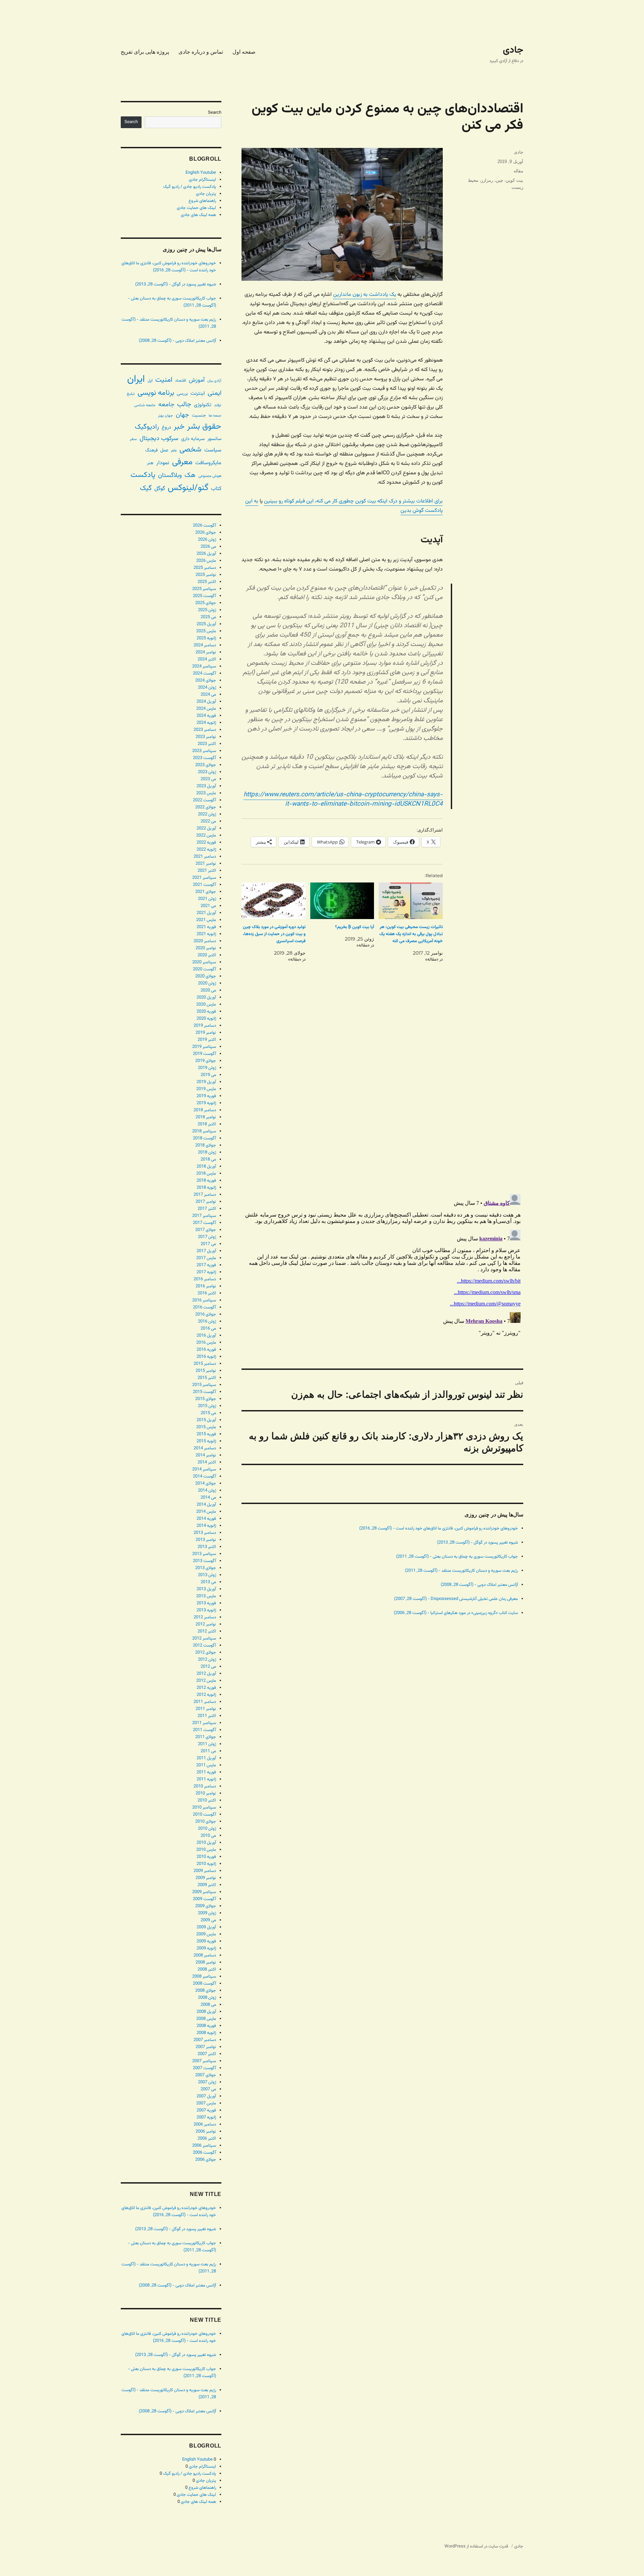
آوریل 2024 (206, 702)
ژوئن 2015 (207, 1406)
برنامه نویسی (156, 393)
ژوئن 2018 (207, 1152)
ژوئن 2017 (207, 1237)
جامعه (166, 405)
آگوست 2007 (204, 2068)
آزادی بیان (214, 381)
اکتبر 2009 (207, 1885)
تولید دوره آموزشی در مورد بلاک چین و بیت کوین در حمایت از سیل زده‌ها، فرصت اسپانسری (274, 934)
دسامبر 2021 (205, 857)
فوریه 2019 (206, 1096)
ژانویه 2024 (206, 723)
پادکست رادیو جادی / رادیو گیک (190, 187)
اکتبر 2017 (207, 1209)
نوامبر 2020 (206, 948)
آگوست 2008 (204, 1984)
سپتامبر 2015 (204, 1385)
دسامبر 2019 (205, 1026)
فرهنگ (151, 450)
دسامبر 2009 (205, 1871)
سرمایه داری (193, 439)
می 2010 (208, 1836)
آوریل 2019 (206, 1082)
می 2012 (208, 1667)
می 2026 (208, 547)
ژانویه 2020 (206, 1019)
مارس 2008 (206, 2019)
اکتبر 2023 (207, 744)
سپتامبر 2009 (204, 1892)
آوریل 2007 (206, 2096)
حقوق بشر (204, 427)
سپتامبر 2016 (204, 1300)
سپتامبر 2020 (204, 962)
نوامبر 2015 (206, 1371)
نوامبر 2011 (206, 1709)
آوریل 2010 (206, 1843)
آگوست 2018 (204, 1138)
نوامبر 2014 (206, 1455)
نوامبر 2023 (206, 737)
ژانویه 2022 (206, 850)
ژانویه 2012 (206, 1695)
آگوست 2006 (204, 2153)
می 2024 (208, 695)
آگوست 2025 (204, 596)
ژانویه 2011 (206, 1779)
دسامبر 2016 (205, 1279)
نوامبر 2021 (206, 864)
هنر (150, 463)
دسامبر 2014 (205, 1448)
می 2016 (208, 1329)
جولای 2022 (206, 807)
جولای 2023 (206, 765)
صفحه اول (244, 52)
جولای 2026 (206, 533)
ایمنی (214, 393)
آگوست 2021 (204, 885)
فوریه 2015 (206, 1434)
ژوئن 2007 (207, 2082)
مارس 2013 (206, 1596)
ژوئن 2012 (207, 1660)
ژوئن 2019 (207, 1068)
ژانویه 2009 (206, 1948)
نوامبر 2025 (206, 575)
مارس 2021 (206, 920)
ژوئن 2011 (207, 1744)
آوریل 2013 (206, 1589)
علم (174, 450)
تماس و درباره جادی (201, 52)
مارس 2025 (206, 631)
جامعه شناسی (145, 405)
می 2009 (208, 1920)
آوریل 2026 (206, 554)
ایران (136, 379)
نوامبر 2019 (206, 1033)
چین (499, 180)
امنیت (164, 380)
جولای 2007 (206, 2075)
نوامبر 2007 (206, 2047)
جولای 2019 (206, 1061)
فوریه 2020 (206, 1012)
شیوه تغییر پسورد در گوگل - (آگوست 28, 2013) (477, 1543)
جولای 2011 (206, 1737)
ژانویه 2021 (206, 934)
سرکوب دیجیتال (159, 439)
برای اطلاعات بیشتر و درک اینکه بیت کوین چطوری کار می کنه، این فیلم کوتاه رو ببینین (353, 501)
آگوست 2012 (204, 1646)
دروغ (166, 427)
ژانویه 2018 (206, 1188)
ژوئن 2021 (207, 899)
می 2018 (208, 1160)
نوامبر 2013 (206, 1540)
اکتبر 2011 (207, 1716)
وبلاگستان (170, 475)
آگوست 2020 (204, 969)
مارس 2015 (206, 1427)
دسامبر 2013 (205, 1533)
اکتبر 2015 (207, 1378)
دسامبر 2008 (205, 1955)
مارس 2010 (206, 1850)
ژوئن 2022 (207, 814)
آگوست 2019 (204, 1054)
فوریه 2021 (206, 927)
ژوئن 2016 (207, 1322)
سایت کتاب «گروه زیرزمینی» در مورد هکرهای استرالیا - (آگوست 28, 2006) (456, 1613)
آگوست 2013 (204, 1561)
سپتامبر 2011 (204, 1723)
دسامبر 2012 (205, 1617)
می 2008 (208, 2005)
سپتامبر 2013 (204, 1554)
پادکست (143, 475)
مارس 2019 (206, 1089)
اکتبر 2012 (207, 1631)
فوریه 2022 (206, 843)
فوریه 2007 (206, 2110)
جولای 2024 (206, 681)
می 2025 (208, 617)
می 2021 (208, 906)
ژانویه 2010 (206, 1864)
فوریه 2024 (206, 716)
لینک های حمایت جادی (196, 208)
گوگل (160, 489)
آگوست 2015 (204, 1392)
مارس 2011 (206, 1765)
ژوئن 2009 (207, 1913)
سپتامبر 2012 (204, 1639)
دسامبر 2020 (205, 941)
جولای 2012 (206, 1653)
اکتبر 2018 (207, 1124)
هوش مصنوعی (210, 476)
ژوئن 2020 (207, 983)
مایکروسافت (208, 463)
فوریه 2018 (206, 1181)
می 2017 (208, 1244)
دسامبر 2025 (205, 568)
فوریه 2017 (206, 1265)
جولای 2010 (206, 1822)
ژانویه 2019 (206, 1103)
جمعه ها (215, 416)
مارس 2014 (206, 1512)
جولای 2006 (206, 2160)
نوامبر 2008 (206, 1963)
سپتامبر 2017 (204, 1216)
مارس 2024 (206, 709)
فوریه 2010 (206, 1857)
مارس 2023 (206, 793)
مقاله (518, 171)
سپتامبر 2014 (204, 1469)
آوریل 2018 (206, 1167)
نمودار (163, 463)
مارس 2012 (206, 1681)
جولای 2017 (206, 1230)
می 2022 (208, 821)
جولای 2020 (206, 976)
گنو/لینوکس (188, 488)
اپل (150, 381)
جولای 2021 (206, 892)
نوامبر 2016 (206, 1286)
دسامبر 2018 (205, 1110)
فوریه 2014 (206, 1519)
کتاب (216, 489)
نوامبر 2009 (206, 1878)
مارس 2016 (206, 1343)
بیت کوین (515, 180)
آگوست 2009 (204, 1899)
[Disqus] (382, 1094)
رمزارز (487, 180)
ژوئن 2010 (207, 1829)
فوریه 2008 (206, 2026)
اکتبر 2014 (207, 1462)
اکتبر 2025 (207, 582)
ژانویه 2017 (206, 1272)
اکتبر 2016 (207, 1293)
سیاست (213, 450)
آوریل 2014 (206, 1505)
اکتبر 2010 (207, 1801)
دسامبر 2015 (205, 1364)
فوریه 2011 (206, 1772)
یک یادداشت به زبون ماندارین (365, 295)
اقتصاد (181, 381)
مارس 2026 (206, 561)
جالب (184, 405)
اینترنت (198, 393)
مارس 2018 (206, 1174)
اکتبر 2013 (207, 1547)
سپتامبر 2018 (204, 1131)
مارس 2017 (206, 1258)
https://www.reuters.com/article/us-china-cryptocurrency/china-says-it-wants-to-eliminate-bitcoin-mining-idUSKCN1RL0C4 (343, 799)
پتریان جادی (206, 194)
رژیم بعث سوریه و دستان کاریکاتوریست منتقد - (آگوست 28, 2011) (461, 1571)
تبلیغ (131, 394)
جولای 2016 (206, 1314)
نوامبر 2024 (206, 652)
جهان (182, 415)
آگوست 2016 (204, 1307)
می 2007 (208, 2089)
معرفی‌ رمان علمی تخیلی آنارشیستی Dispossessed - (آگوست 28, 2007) (456, 1599)
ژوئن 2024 (207, 688)
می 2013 (208, 1582)
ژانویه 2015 (206, 1441)
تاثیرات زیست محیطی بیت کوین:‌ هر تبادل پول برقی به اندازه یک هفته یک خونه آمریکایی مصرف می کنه (411, 934)
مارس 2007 (206, 2103)
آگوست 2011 (204, 1730)
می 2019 (208, 1075)
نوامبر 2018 (206, 1117)
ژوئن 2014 (207, 1491)
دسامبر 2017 (205, 1195)
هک (190, 475)
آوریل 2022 (206, 828)
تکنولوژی (203, 405)
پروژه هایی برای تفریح (145, 52)
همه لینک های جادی (198, 215)
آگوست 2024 (204, 674)
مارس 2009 (206, 1934)
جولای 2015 (206, 1399)
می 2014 (208, 1498)
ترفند (218, 405)
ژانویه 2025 (206, 638)
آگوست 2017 (204, 1223)
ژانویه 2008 (206, 2033)
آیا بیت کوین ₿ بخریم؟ (355, 927)
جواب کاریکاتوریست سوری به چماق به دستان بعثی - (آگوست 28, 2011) (457, 1557)
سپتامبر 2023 (204, 751)
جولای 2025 (206, 603)
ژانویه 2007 (206, 2117)
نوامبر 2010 (206, 1793)
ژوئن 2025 (207, 610)
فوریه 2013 (206, 1603)
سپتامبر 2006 (204, 2146)
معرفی (182, 462)
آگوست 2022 (204, 800)
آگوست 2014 (204, 1477)
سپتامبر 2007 (204, 2061)
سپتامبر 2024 (204, 666)
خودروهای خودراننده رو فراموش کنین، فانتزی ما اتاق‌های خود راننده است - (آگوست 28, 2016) (439, 1528)
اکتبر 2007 (207, 2054)
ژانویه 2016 (206, 1357)
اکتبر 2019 (207, 1040)
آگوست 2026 (204, 526)
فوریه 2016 (206, 1350)
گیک (146, 488)
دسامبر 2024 (205, 645)
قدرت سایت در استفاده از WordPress (476, 2546)
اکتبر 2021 (207, 871)
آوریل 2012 (206, 1674)
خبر (179, 427)
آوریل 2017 (206, 1251)
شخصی (191, 450)
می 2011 (208, 1751)
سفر (133, 439)
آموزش (197, 380)
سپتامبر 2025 (204, 589)
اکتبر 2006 (207, 2139)
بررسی (182, 394)
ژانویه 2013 (206, 1610)
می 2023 (208, 779)
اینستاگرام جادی (202, 180)
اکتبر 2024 (207, 659)
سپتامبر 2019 (204, 1047)
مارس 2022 (206, 836)
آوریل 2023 (206, 786)
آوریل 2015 (206, 1420)
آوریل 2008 (206, 2012)
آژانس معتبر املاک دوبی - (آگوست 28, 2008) (479, 1585)
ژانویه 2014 (206, 1526)
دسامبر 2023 (205, 730)
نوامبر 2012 (206, 1624)
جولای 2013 (206, 1568)
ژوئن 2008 (207, 1998)
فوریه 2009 (206, 1941)
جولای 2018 (206, 1145)
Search (215, 113)
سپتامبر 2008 (204, 1977)
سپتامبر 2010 (204, 1808)
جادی (513, 50)
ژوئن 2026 (207, 540)
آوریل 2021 (206, 913)
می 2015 (208, 1413)
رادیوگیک (147, 427)
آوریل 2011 (206, 1758)
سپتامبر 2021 (204, 878)
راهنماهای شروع (202, 201)
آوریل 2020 (206, 998)
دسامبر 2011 (205, 1702)
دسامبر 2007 (205, 2040)
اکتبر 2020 (207, 955)
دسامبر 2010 (205, 1786)
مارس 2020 (206, 1005)
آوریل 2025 (206, 624)
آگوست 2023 (204, 758)
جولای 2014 (206, 1484)
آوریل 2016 (206, 1336)
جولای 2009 (206, 1906)
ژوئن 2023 (207, 772)
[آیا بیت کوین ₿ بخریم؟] (342, 901)
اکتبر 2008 (207, 1970)
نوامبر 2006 (206, 2132)
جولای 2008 (206, 1991)
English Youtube (201, 173)
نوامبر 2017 (206, 1202)
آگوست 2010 (204, 1815)
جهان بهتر (166, 416)
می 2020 (208, 990)
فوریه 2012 (206, 1688)
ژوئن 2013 (207, 1575)
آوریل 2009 (206, 1927)
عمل (164, 450)
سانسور (214, 439)
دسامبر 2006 (205, 2125)
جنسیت (199, 415)
